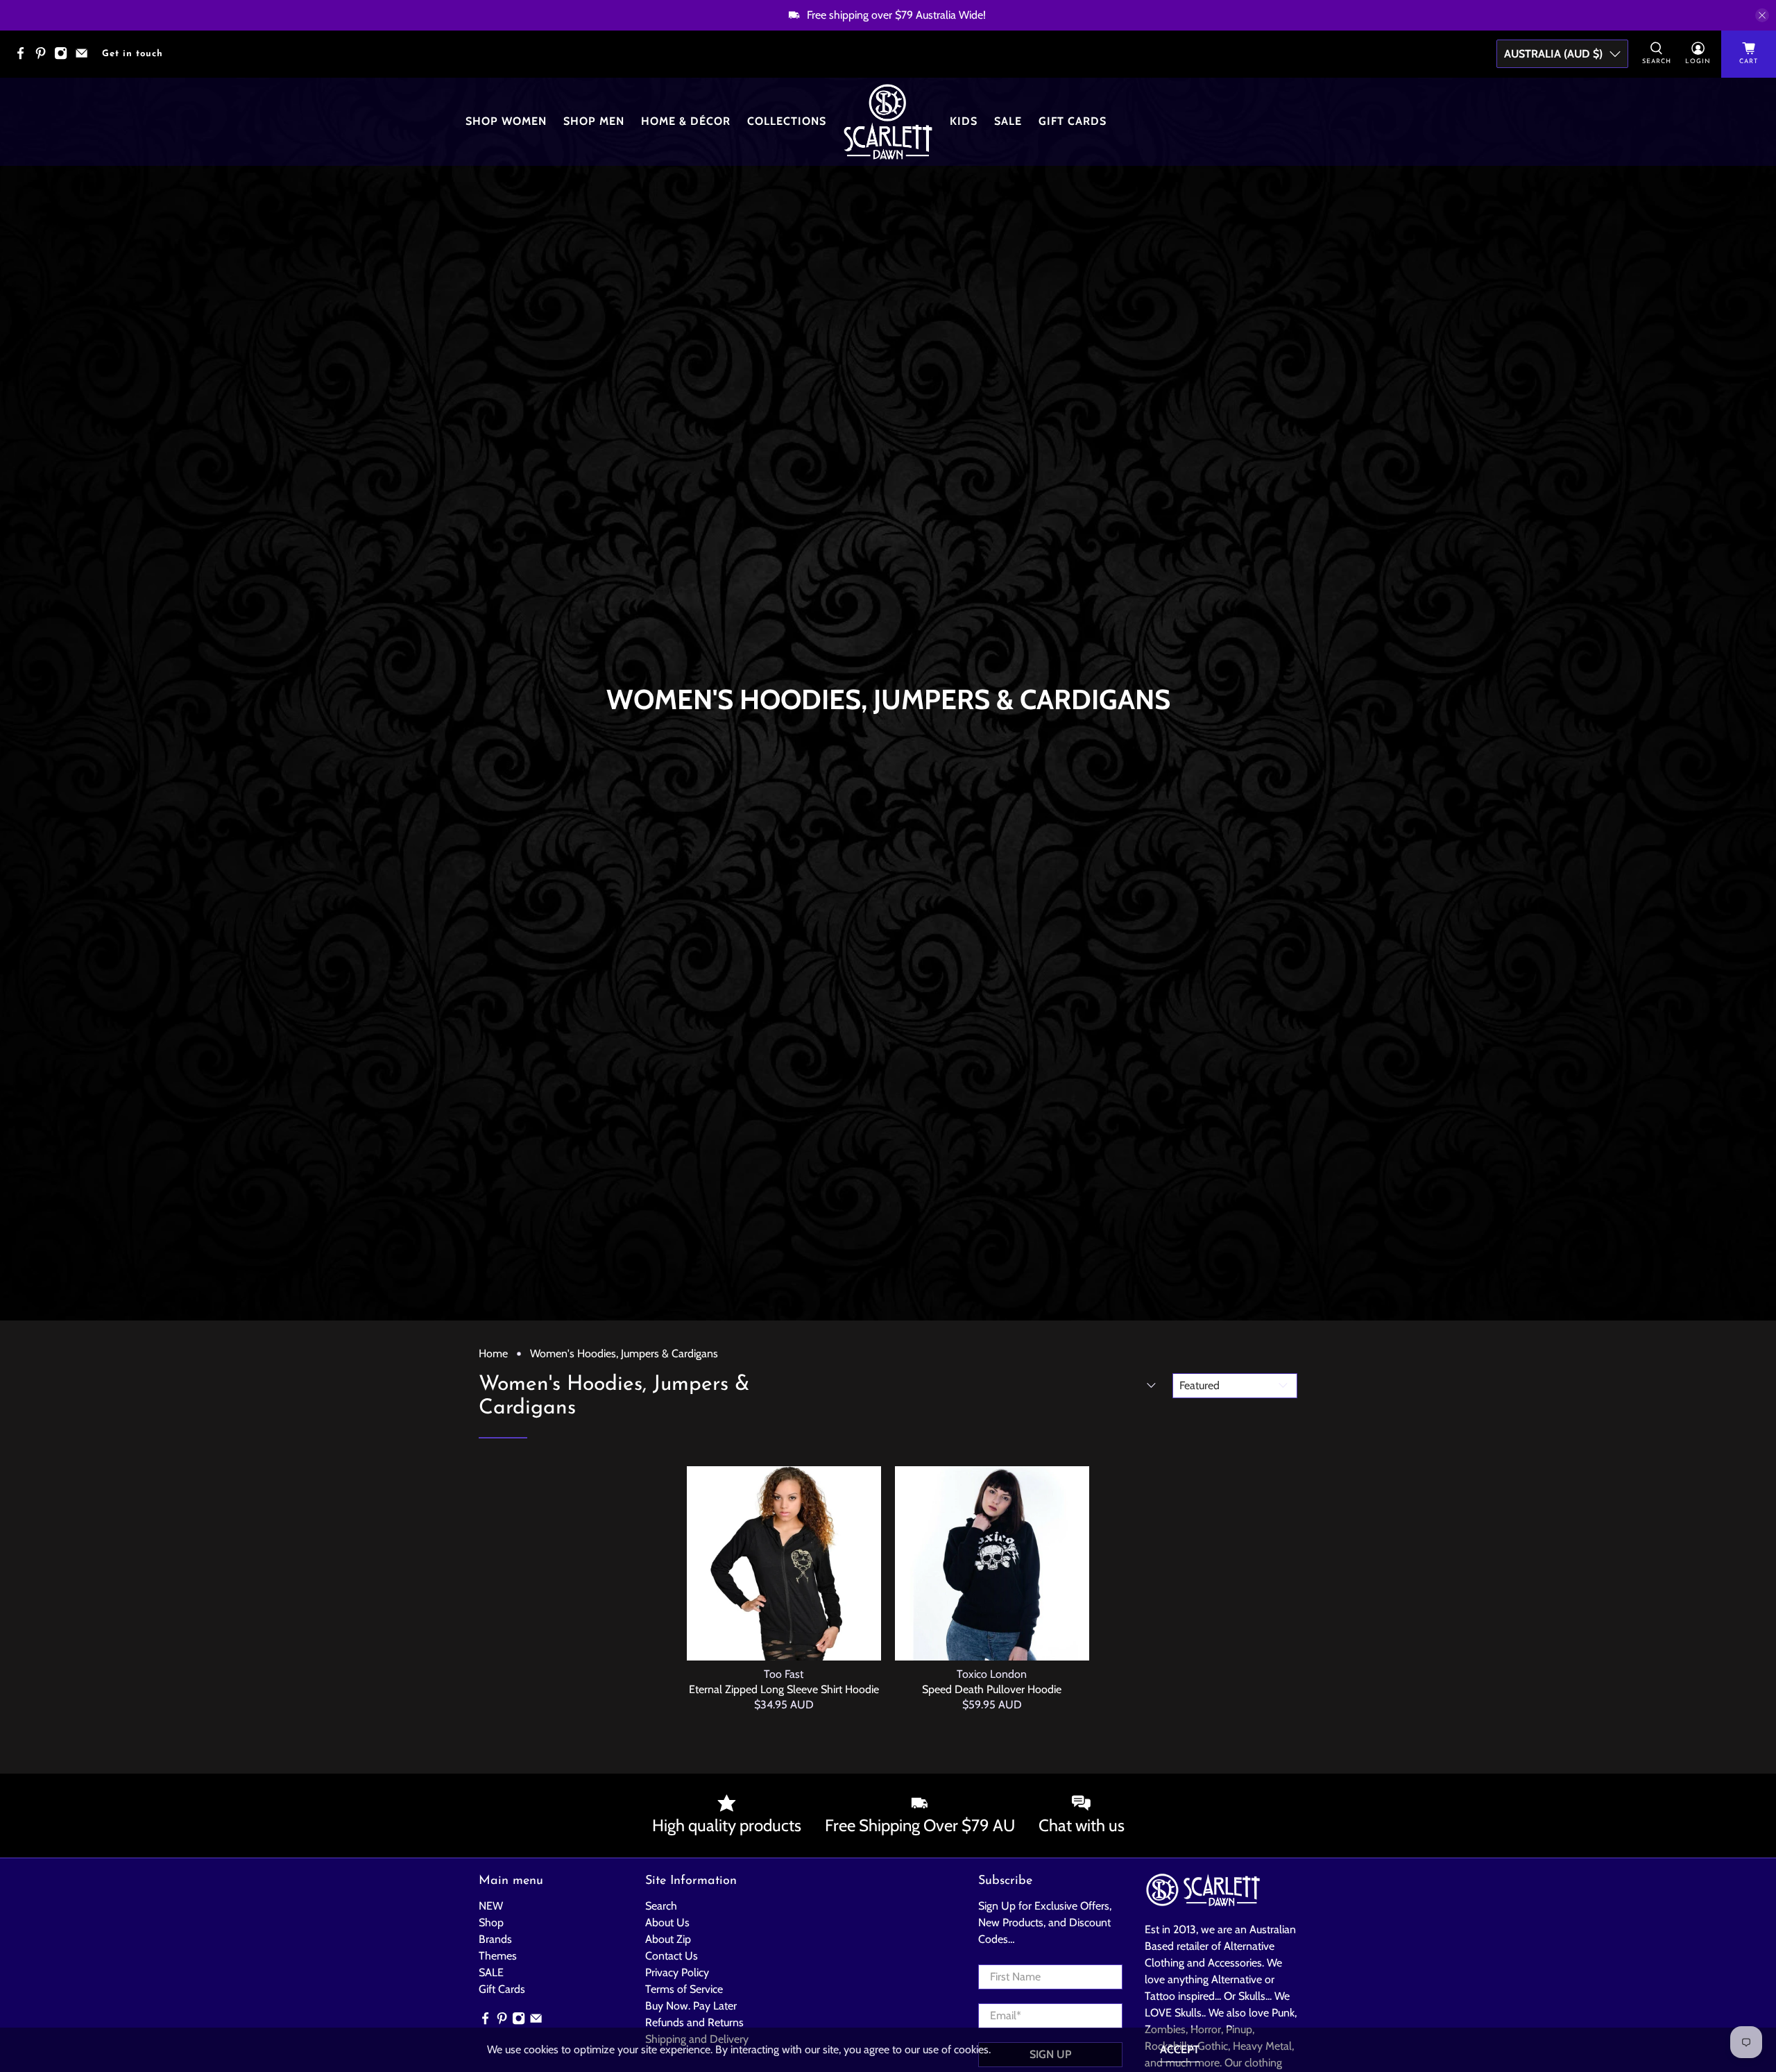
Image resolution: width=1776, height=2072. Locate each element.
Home (493, 1354)
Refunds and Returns (694, 2022)
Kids (964, 121)
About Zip (668, 1939)
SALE (491, 1972)
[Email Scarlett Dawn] (85, 57)
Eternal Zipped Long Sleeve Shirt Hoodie (784, 1689)
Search (661, 1906)
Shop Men (594, 121)
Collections (787, 121)
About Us (667, 1922)
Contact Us (672, 1956)
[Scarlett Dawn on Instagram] (64, 57)
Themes (498, 1956)
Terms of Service (684, 1989)
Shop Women (506, 121)
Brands (495, 1939)
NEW (491, 1906)
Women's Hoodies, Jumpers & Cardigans (624, 1354)
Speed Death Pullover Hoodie (992, 1689)
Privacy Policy (677, 1972)
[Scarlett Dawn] (888, 122)
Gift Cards (1073, 121)
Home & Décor (686, 121)
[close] (1762, 15)
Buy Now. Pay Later (691, 2006)
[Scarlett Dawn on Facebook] (24, 57)
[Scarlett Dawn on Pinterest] (44, 57)
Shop (491, 1922)
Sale (1008, 121)
